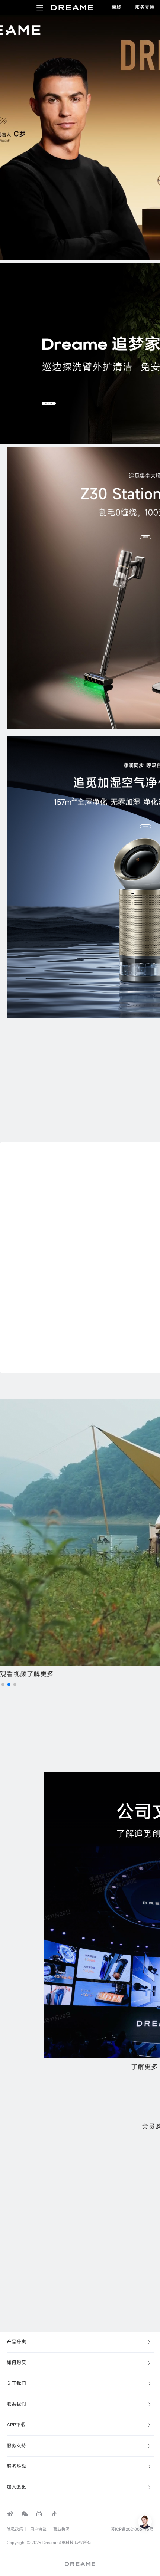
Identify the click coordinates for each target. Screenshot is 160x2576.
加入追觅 (16, 2487)
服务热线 (16, 2466)
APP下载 (16, 2425)
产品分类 (16, 2342)
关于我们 (16, 2383)
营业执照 (61, 2529)
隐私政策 (15, 2529)
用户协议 (38, 2529)
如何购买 (16, 2362)
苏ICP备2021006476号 (132, 2529)
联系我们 (16, 2404)
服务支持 (16, 2446)
